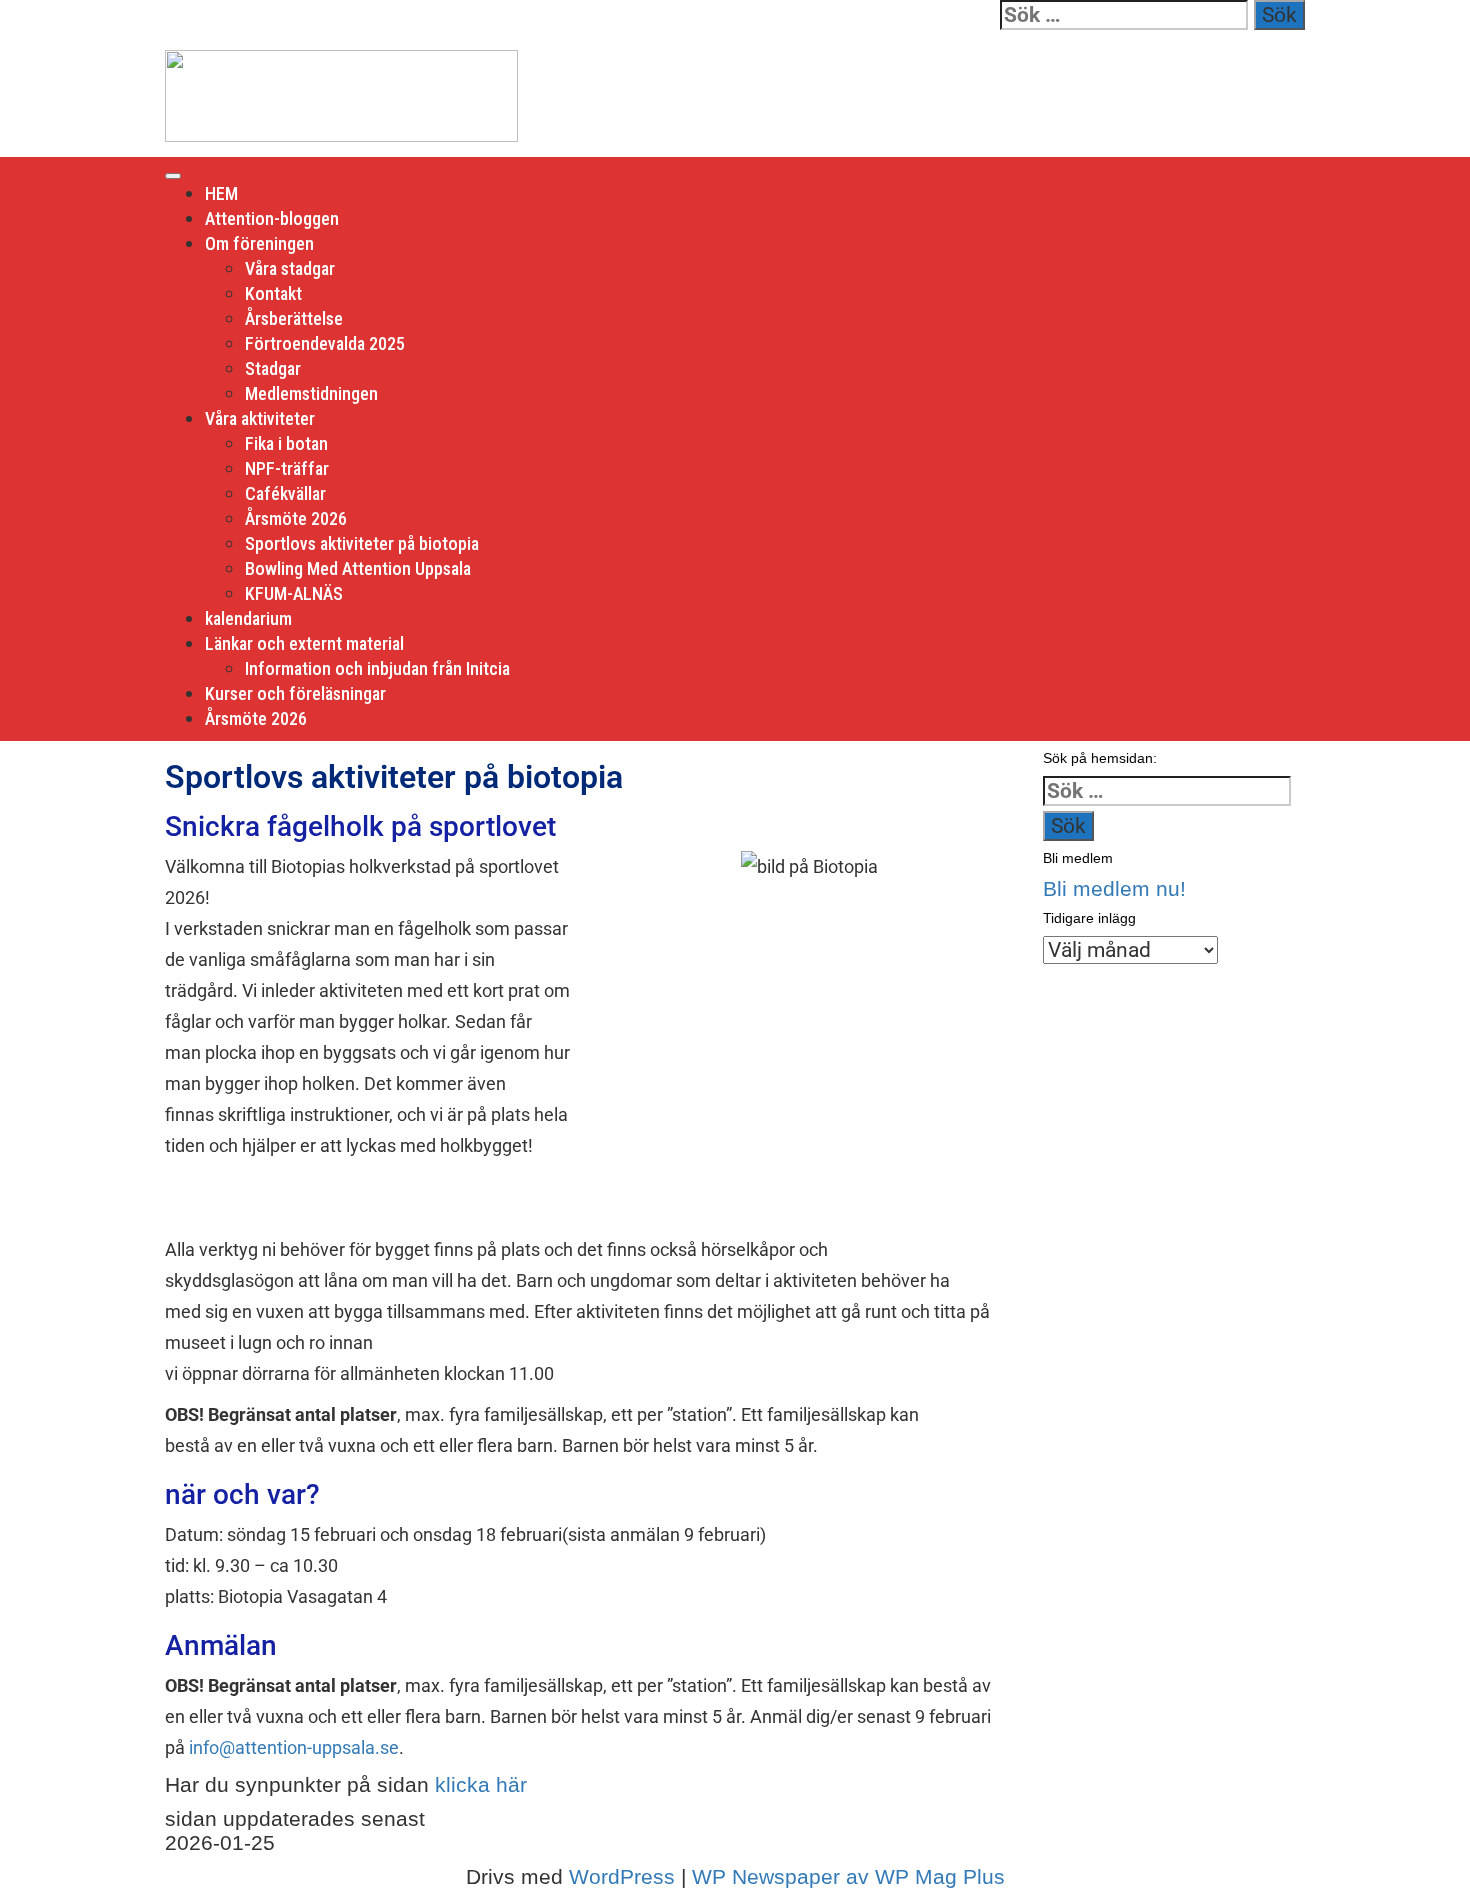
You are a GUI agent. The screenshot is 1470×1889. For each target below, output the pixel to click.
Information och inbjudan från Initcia (377, 668)
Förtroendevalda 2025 (325, 343)
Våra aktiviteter (260, 418)
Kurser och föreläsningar (295, 693)
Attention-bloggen (272, 218)
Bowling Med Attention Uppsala (358, 568)
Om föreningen (259, 243)
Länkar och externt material (304, 643)
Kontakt (273, 293)
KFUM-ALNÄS (294, 593)
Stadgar (273, 368)
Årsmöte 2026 (296, 518)
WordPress (622, 1876)
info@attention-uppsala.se (294, 1747)
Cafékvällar (285, 493)
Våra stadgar (290, 268)
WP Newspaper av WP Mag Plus (848, 1876)
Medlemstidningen (311, 393)
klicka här (481, 1784)
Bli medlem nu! (1114, 888)
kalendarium (248, 618)
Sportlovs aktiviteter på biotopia (362, 543)
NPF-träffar (287, 468)
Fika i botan (286, 443)
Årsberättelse (294, 318)
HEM (221, 193)
